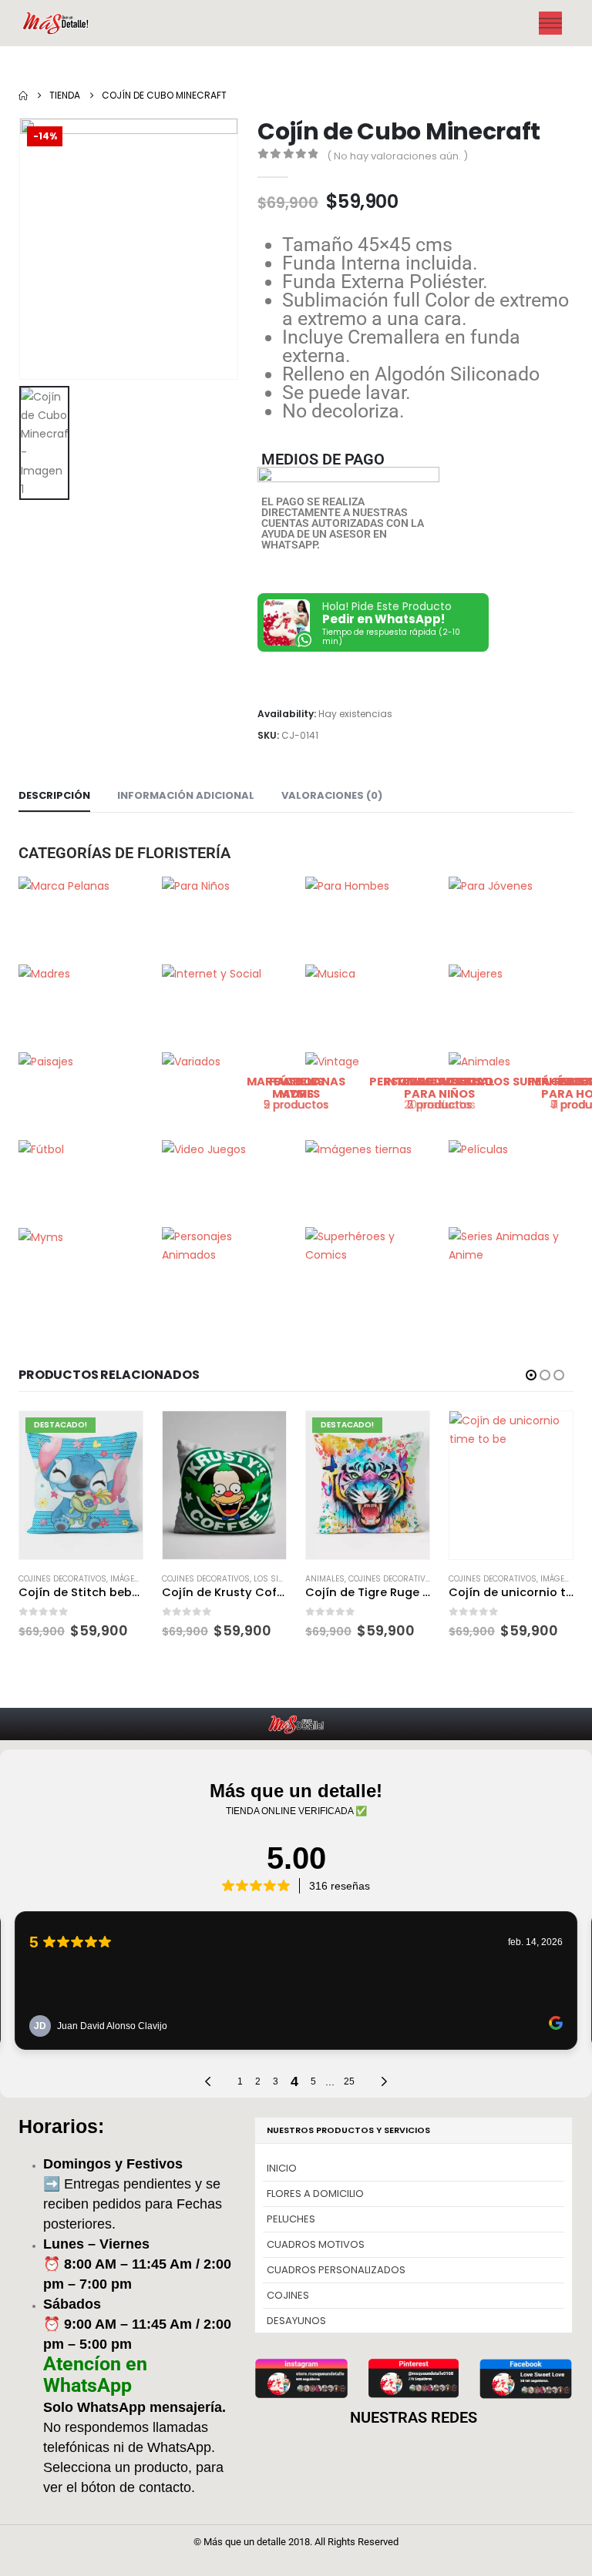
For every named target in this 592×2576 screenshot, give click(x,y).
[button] (531, 1375)
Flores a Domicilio (315, 2194)
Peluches (291, 2219)
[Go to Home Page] (23, 96)
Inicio (282, 2168)
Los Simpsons (140, 1579)
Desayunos (296, 2321)
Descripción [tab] (54, 795)
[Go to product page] (81, 1485)
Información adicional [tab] (186, 795)
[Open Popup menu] (550, 23)
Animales (182, 1579)
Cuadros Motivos (316, 2244)
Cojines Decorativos (62, 1579)
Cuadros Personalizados (336, 2270)
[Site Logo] (57, 23)
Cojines (288, 2295)
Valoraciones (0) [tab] (332, 795)
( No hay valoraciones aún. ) (397, 156)
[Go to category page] (81, 911)
